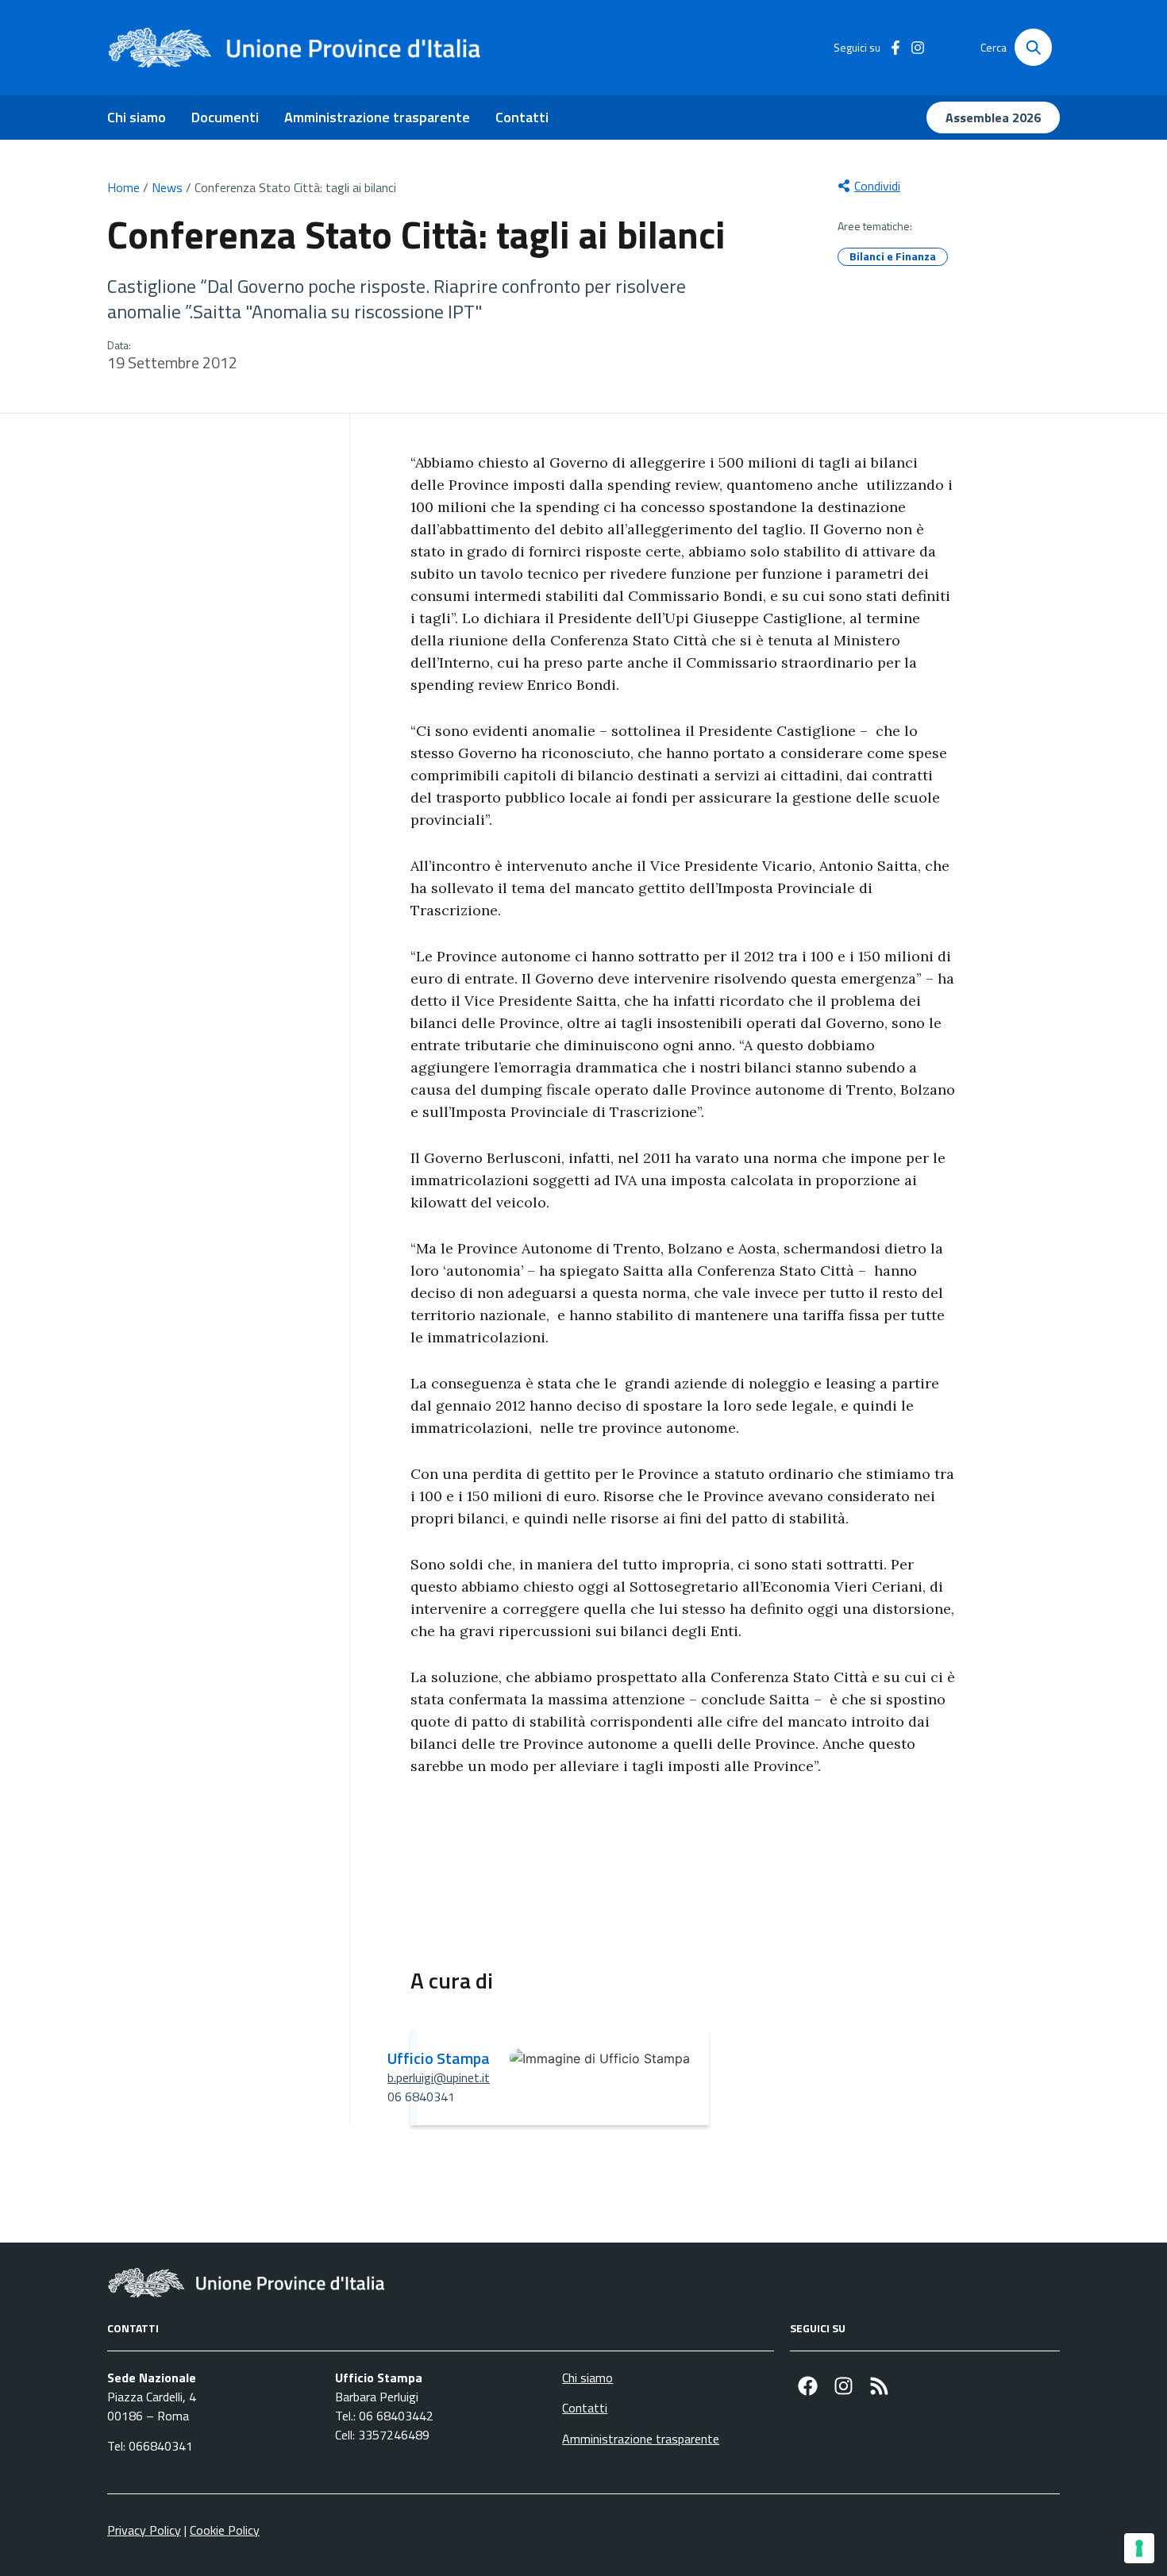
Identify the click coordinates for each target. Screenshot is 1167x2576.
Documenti (225, 117)
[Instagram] (843, 2386)
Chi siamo (137, 117)
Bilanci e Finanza (893, 256)
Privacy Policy (144, 2530)
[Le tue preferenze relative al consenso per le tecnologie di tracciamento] (1139, 2548)
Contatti (522, 117)
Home (123, 187)
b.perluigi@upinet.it (439, 2077)
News (167, 187)
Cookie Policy (225, 2530)
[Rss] (879, 2386)
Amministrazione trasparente (377, 117)
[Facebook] (808, 2386)
